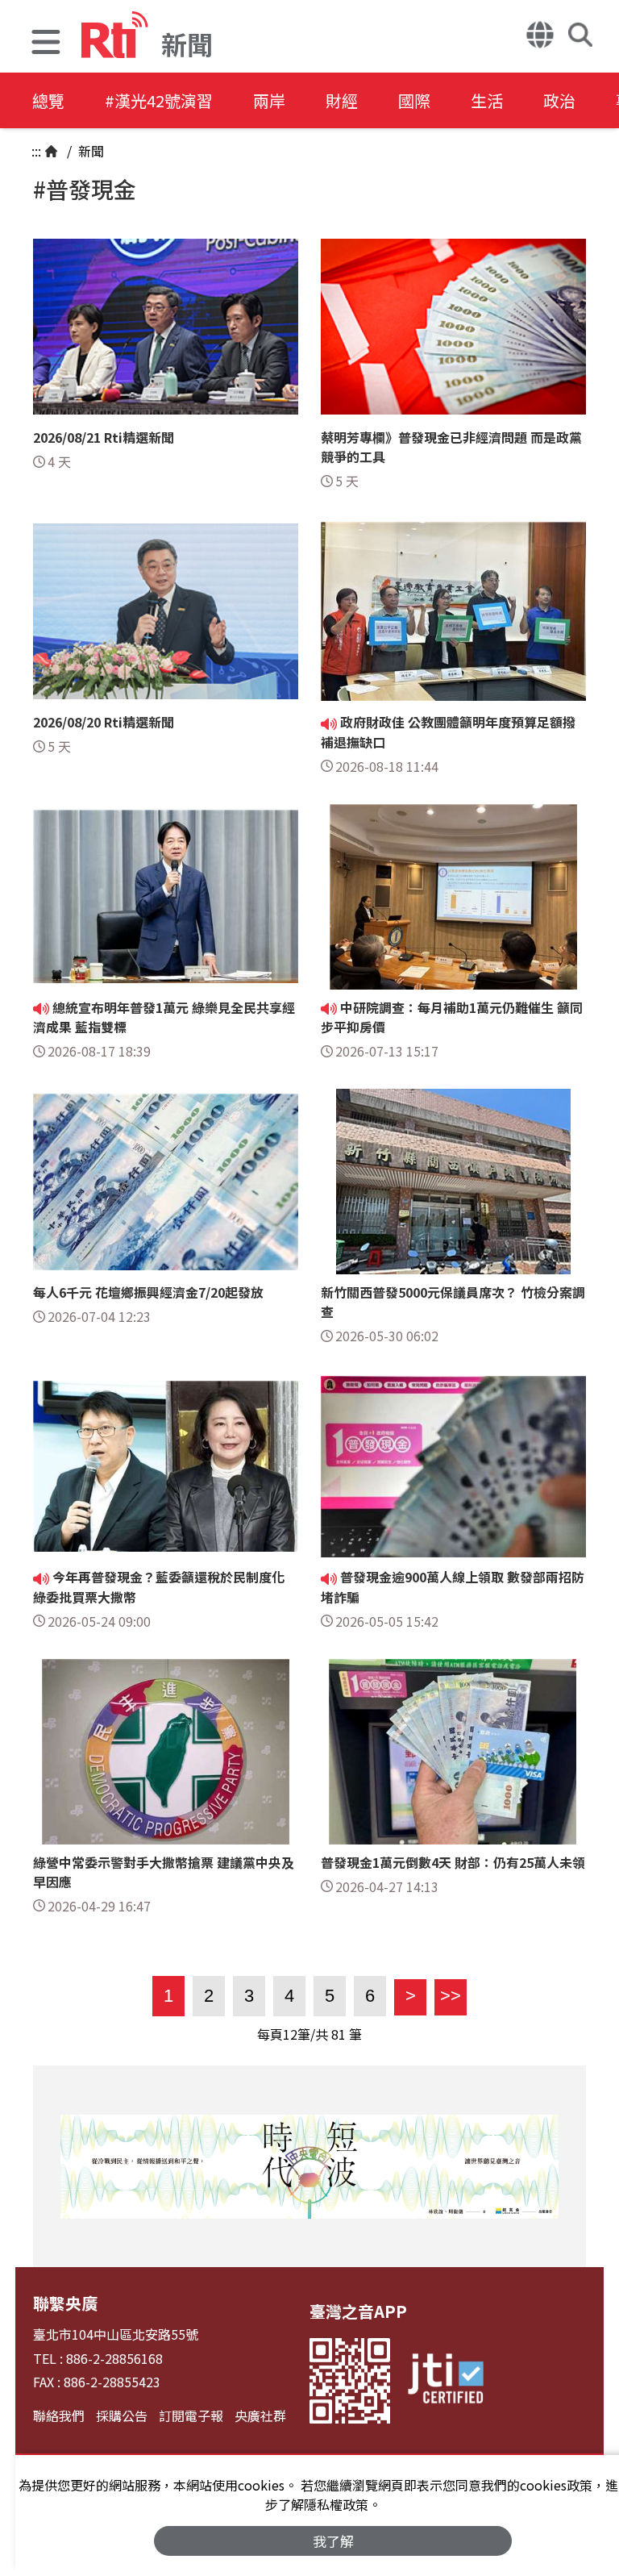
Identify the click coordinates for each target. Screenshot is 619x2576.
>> (448, 1996)
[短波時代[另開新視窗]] (309, 2166)
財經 (342, 100)
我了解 (333, 2541)
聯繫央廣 (65, 2303)
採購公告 (122, 2416)
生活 (487, 100)
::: (36, 151)
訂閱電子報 (191, 2416)
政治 (559, 100)
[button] (46, 44)
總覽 (48, 100)
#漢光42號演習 (159, 100)
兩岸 (269, 100)
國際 (414, 100)
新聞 (89, 151)
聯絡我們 (59, 2416)
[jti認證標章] (446, 2381)
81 (339, 2034)
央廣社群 (260, 2416)
